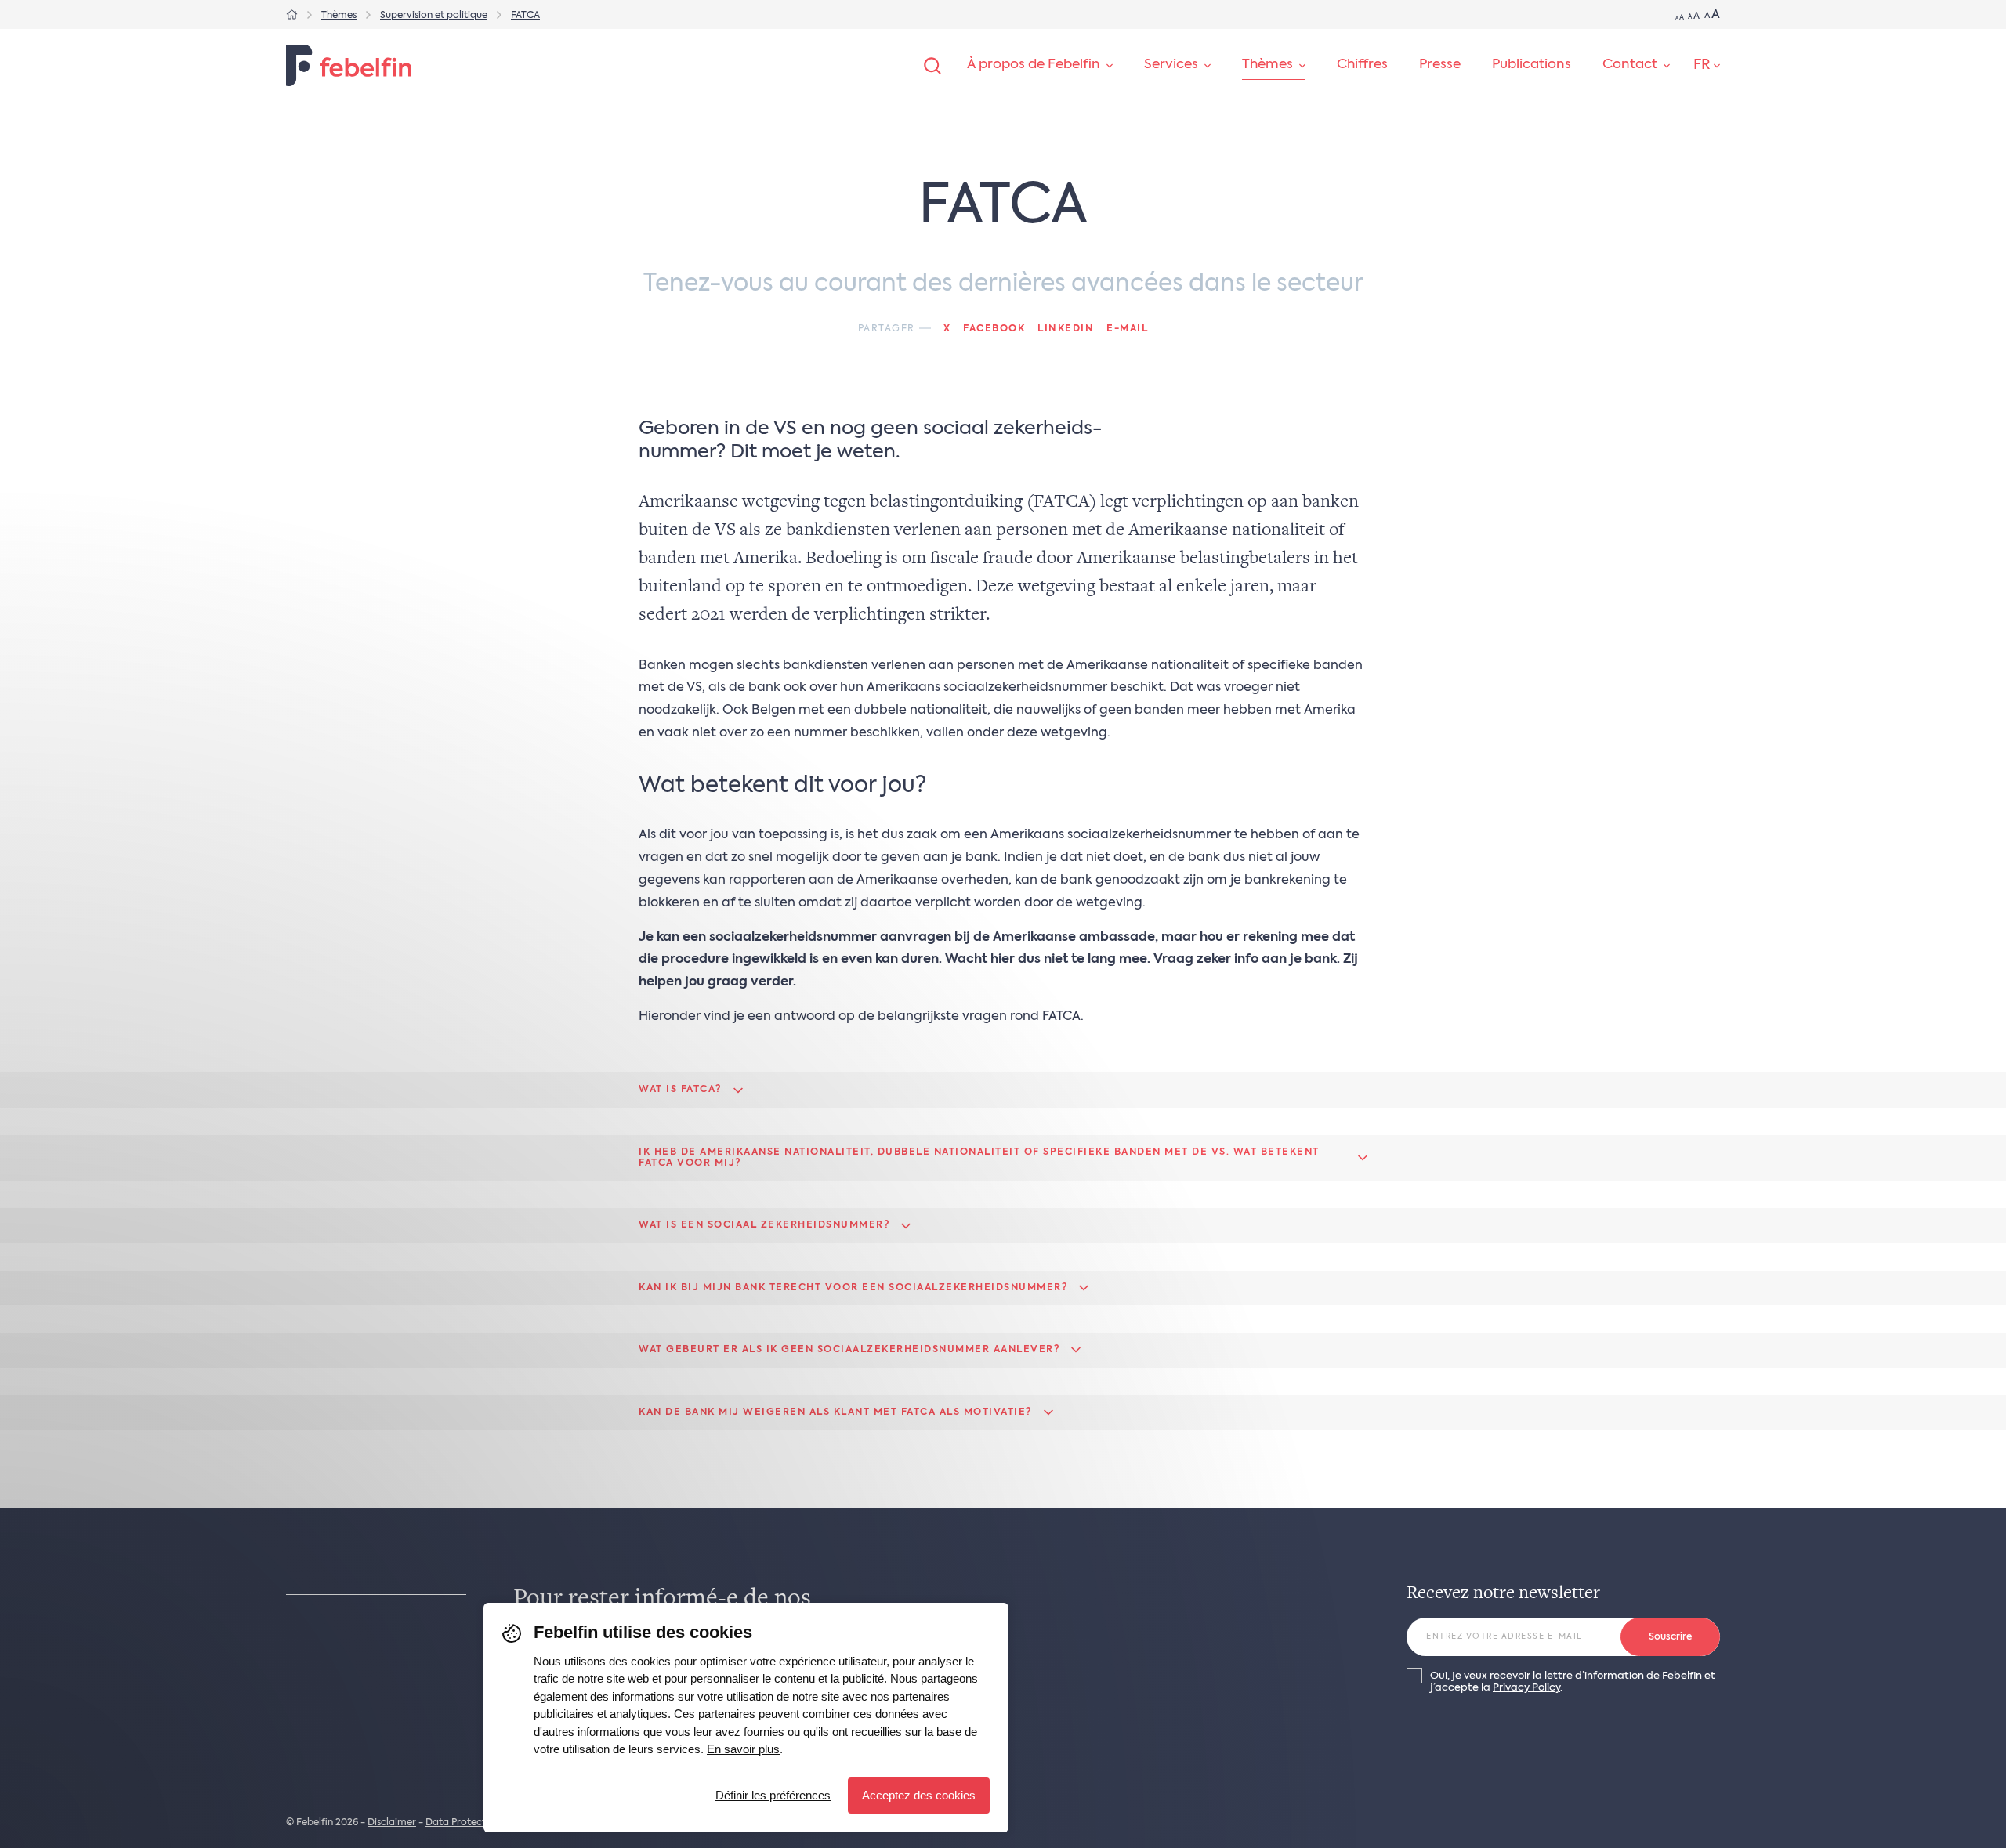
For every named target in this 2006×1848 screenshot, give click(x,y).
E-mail (1127, 329)
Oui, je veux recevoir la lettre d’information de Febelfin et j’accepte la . (1573, 1682)
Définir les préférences (773, 1795)
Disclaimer (392, 1823)
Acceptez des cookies (919, 1795)
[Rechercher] (932, 66)
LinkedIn (1066, 329)
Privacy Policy (1526, 1688)
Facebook (994, 329)
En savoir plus (743, 1749)
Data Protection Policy (478, 1823)
